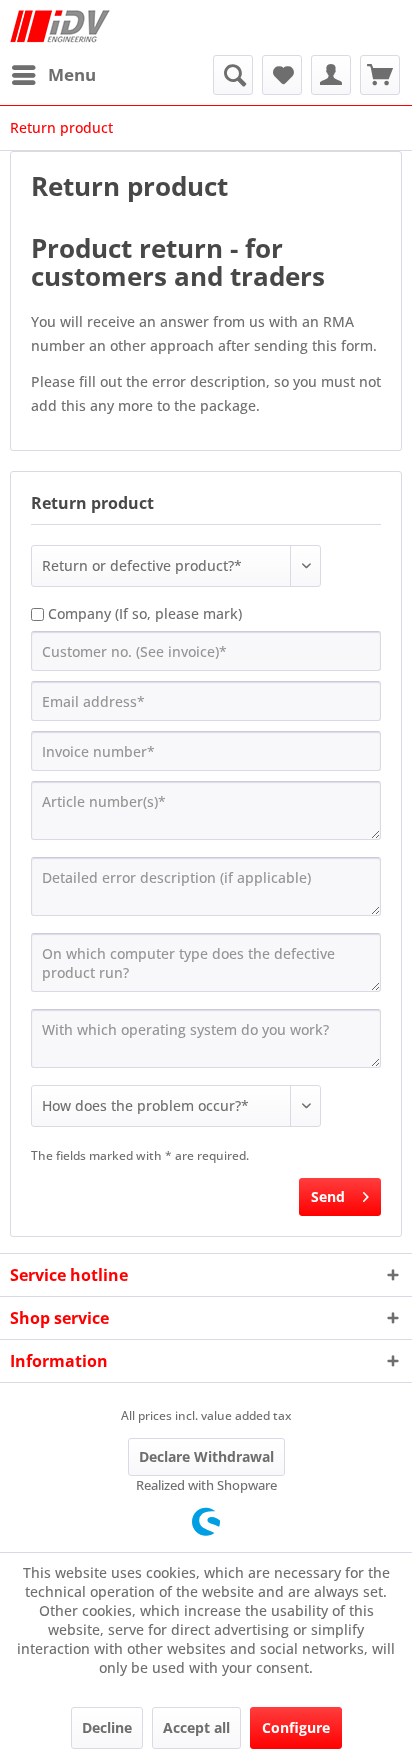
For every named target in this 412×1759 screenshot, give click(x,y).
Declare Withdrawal (206, 1456)
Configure (296, 1727)
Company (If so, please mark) (145, 613)
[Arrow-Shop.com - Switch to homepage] (60, 27)
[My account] (331, 75)
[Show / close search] (233, 75)
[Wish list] (282, 75)
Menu (72, 74)
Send (328, 1196)
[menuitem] (53, 75)
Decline (107, 1727)
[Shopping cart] (380, 75)
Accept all (196, 1727)
